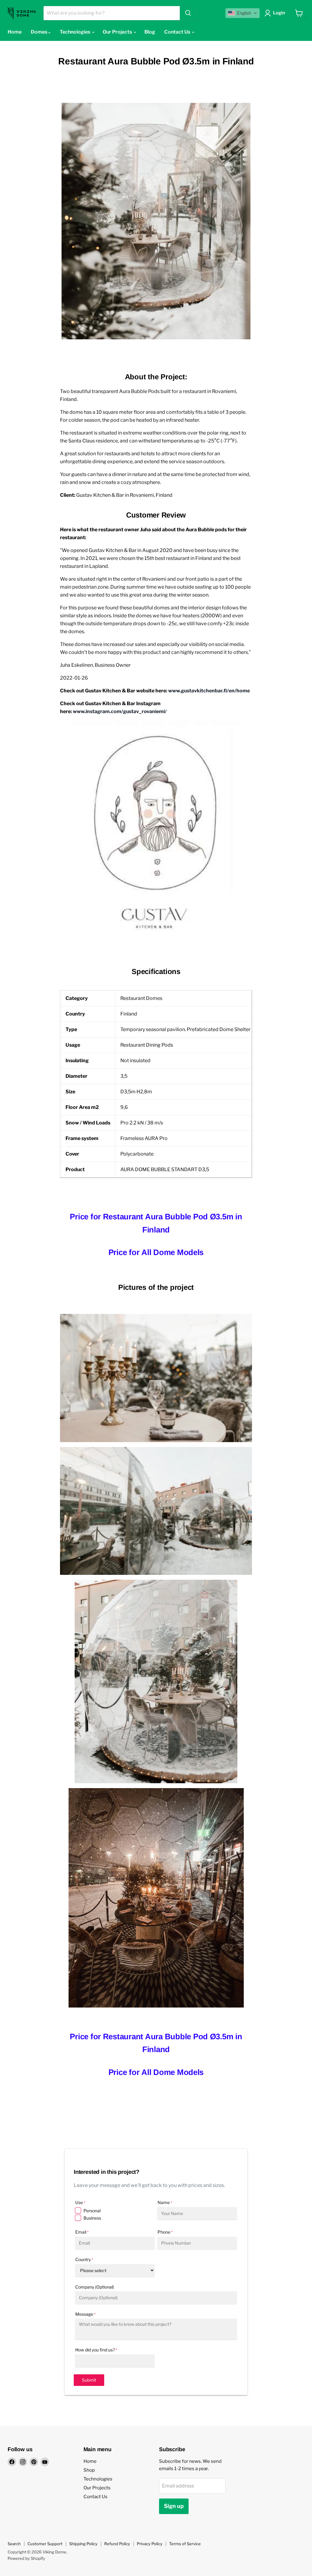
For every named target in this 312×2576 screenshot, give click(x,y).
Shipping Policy (83, 2544)
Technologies (75, 32)
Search (14, 2544)
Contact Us (178, 32)
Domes (39, 32)
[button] (243, 13)
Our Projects (118, 32)
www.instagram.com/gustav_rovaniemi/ (120, 711)
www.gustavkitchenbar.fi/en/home (209, 691)
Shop (89, 2470)
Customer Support (45, 2544)
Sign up (174, 2506)
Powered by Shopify (26, 2558)
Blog (150, 32)
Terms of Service (185, 2544)
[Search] (188, 13)
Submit (89, 2380)
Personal (92, 2211)
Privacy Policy (150, 2544)
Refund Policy (117, 2544)
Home (15, 32)
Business (92, 2218)
